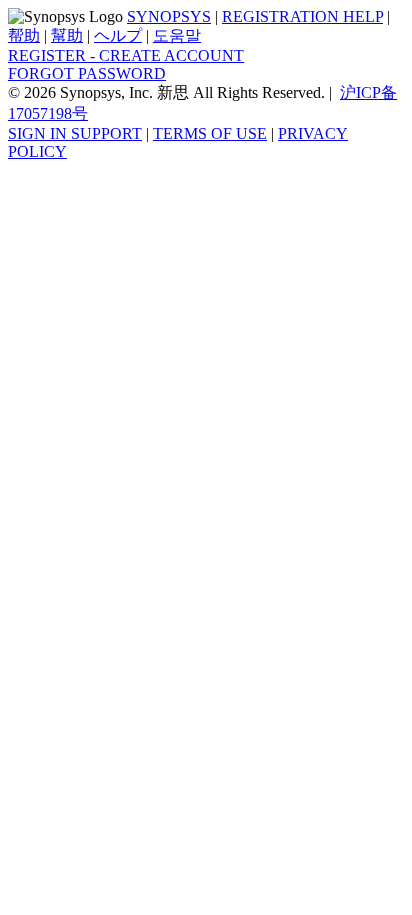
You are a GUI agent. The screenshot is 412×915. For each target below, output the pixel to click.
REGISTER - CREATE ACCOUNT (126, 55)
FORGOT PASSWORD (87, 73)
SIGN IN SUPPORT (75, 133)
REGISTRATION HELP (302, 16)
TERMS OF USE (210, 133)
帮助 (24, 35)
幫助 (67, 35)
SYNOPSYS (169, 16)
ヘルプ (118, 35)
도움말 (177, 35)
